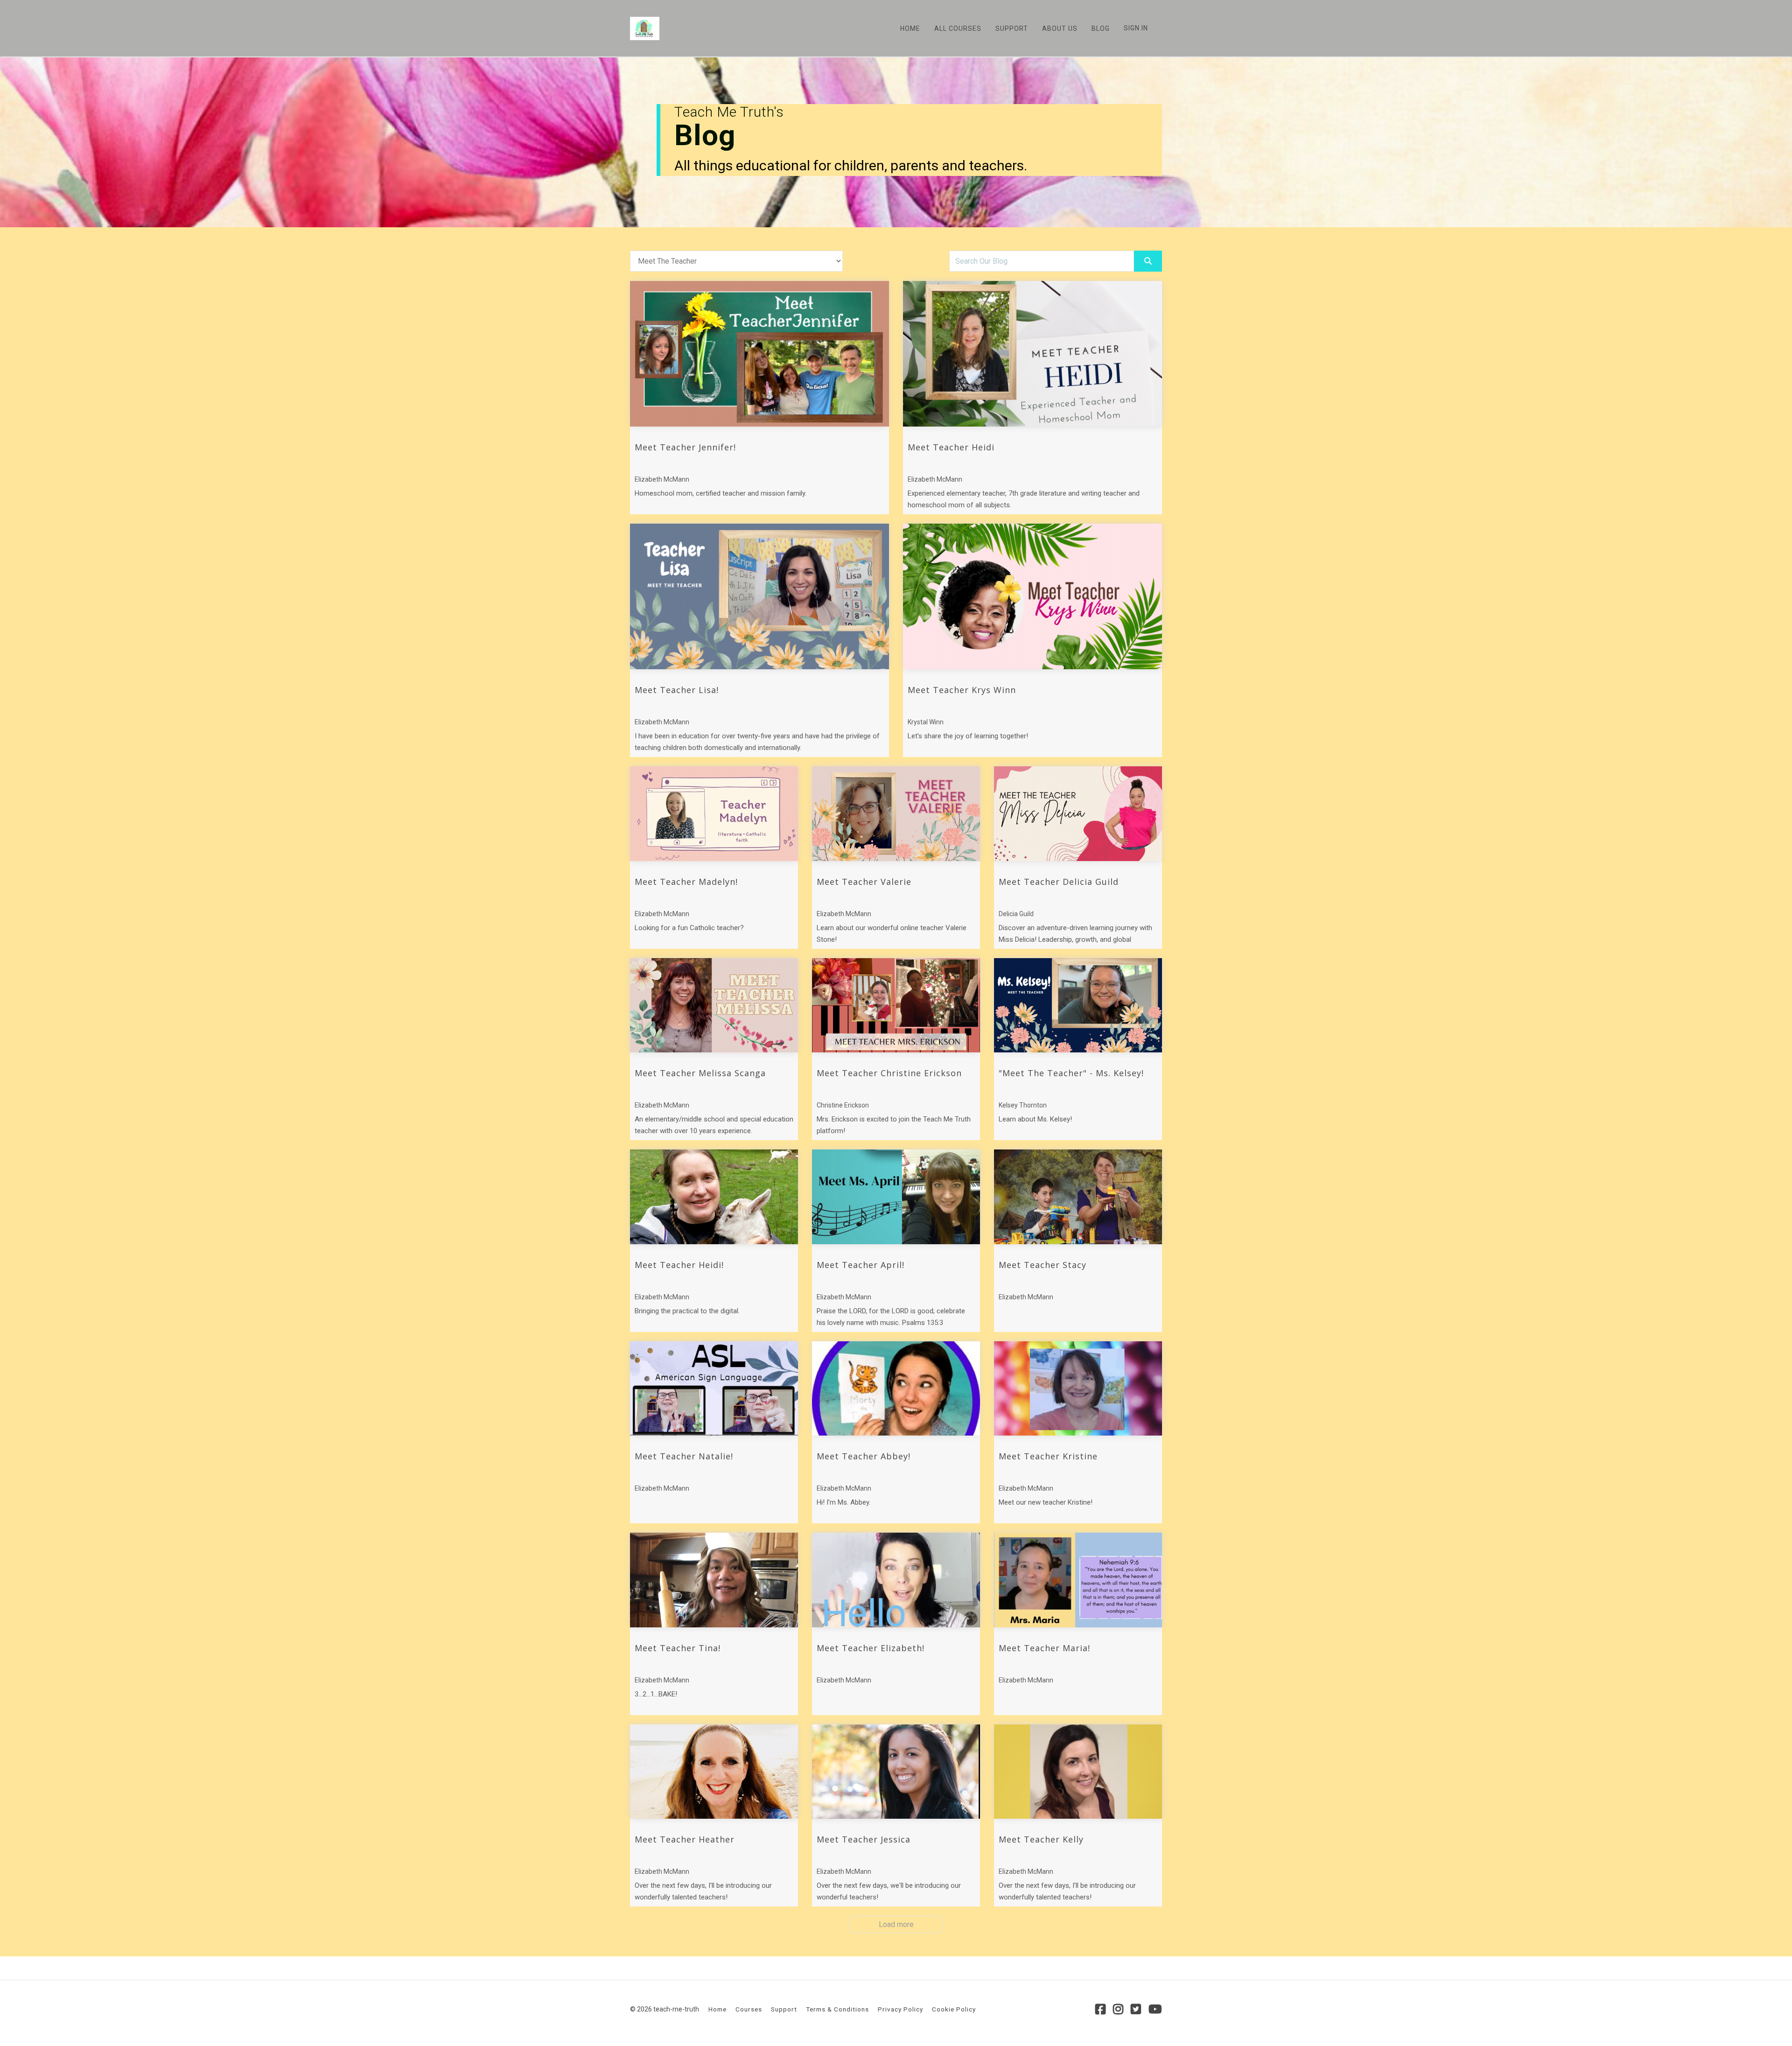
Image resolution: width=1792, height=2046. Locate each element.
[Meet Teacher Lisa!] (759, 596)
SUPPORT (1012, 28)
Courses (749, 2009)
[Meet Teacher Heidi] (1032, 354)
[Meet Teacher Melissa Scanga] (714, 1005)
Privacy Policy (900, 2009)
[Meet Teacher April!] (896, 1197)
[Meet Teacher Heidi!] (714, 1197)
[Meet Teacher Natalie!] (714, 1389)
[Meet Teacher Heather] (714, 1772)
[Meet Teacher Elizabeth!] (896, 1580)
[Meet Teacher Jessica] (896, 1772)
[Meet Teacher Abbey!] (896, 1389)
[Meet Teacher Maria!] (1078, 1580)
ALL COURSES (958, 28)
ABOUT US (1060, 28)
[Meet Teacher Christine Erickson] (896, 1005)
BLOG (1101, 28)
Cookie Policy (954, 2009)
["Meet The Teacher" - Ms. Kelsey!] (1078, 1005)
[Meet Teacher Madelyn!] (714, 814)
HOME (910, 28)
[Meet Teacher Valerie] (896, 814)
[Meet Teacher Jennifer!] (759, 354)
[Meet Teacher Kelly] (1078, 1772)
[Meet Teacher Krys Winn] (1032, 596)
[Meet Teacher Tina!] (714, 1580)
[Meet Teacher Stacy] (1078, 1197)
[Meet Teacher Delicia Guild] (1078, 814)
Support (784, 2009)
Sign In (1136, 28)
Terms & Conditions (837, 2009)
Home (717, 2009)
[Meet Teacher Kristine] (1078, 1389)
